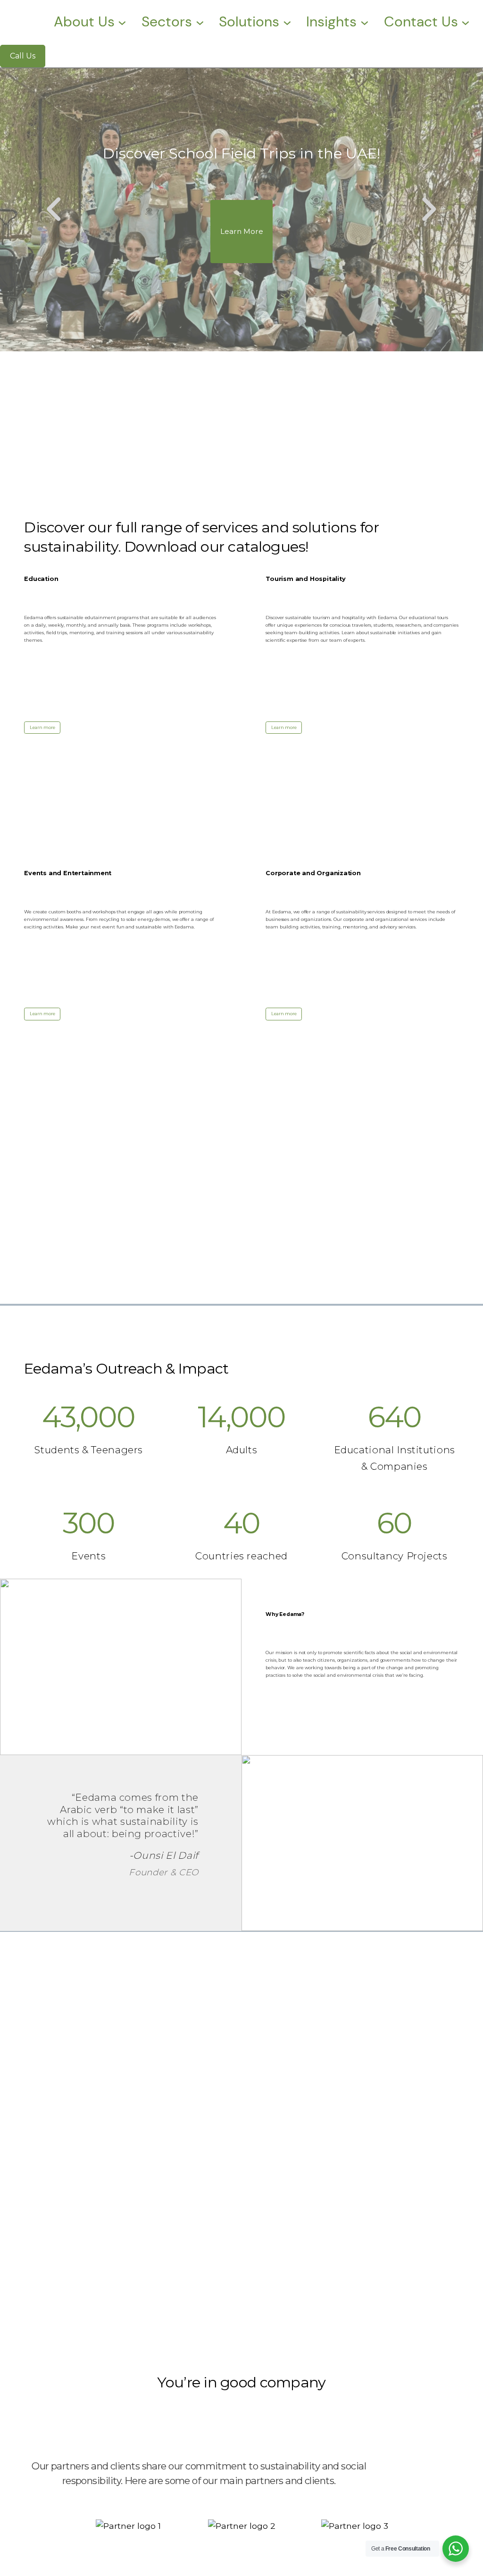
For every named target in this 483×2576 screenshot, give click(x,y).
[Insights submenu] (365, 22)
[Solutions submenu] (287, 22)
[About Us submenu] (122, 22)
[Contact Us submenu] (466, 22)
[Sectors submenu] (200, 22)
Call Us (23, 56)
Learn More (242, 231)
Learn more (42, 727)
